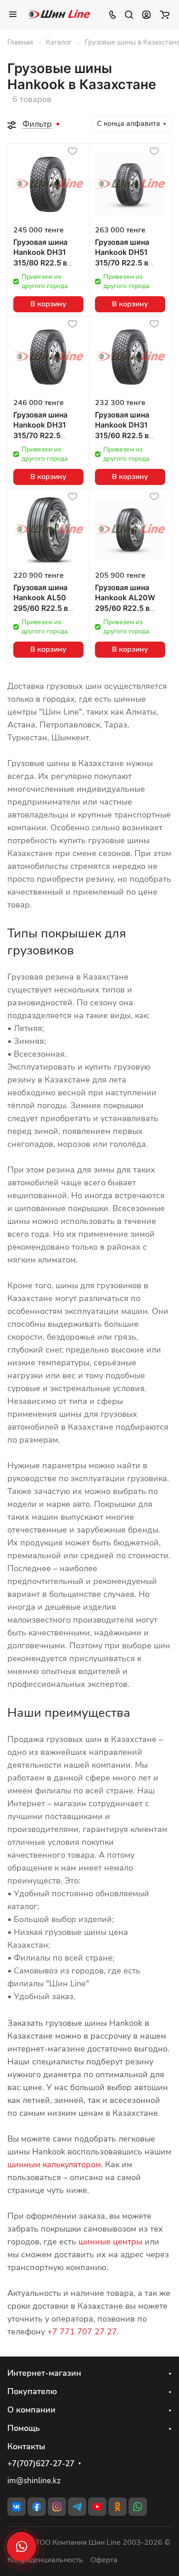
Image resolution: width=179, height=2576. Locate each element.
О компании (31, 2410)
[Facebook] (37, 2507)
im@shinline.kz (34, 2481)
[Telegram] (77, 2507)
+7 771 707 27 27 (82, 2332)
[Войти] (146, 14)
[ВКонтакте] (17, 2507)
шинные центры (110, 2242)
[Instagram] (57, 2507)
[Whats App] (138, 2507)
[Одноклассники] (117, 2507)
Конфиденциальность (45, 2560)
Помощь (24, 2428)
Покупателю (32, 2391)
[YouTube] (97, 2507)
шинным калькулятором (54, 2165)
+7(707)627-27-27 (41, 2464)
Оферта (104, 2560)
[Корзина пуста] (165, 14)
